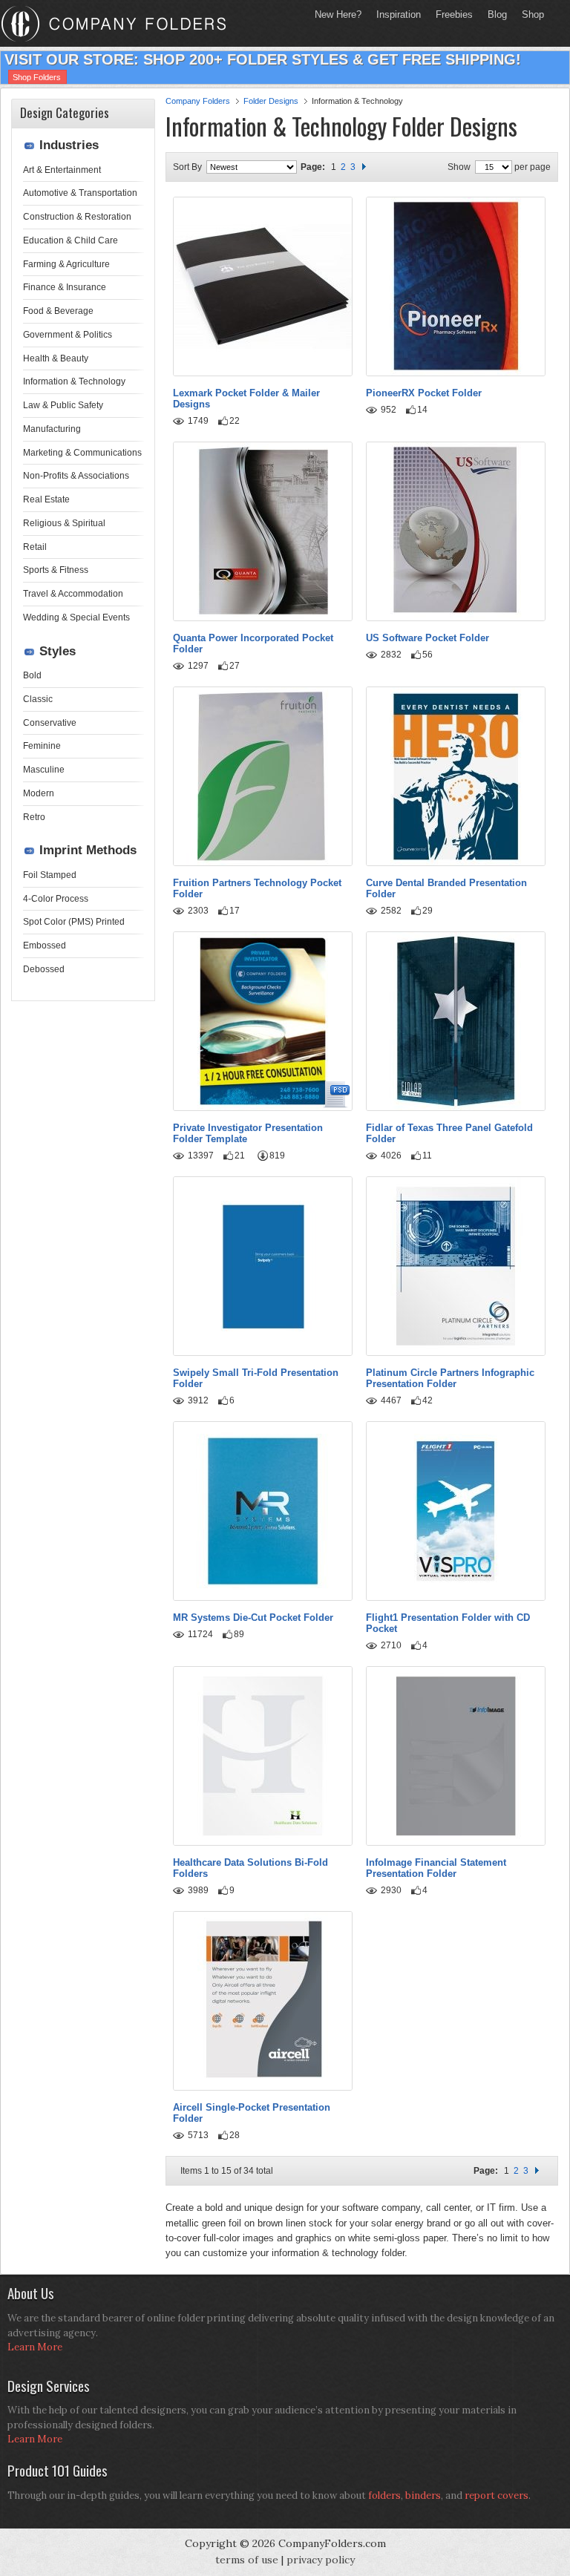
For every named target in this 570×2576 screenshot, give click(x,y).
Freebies (451, 14)
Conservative (50, 723)
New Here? (338, 14)
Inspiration (399, 14)
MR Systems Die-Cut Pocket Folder (253, 1618)
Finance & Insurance (65, 287)
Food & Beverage (58, 311)
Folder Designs (271, 101)
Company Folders (198, 101)
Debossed (44, 969)
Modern (39, 793)
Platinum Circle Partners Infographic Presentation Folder (450, 1378)
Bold (32, 675)
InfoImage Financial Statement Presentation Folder (436, 1868)
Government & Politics (68, 335)
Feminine (42, 746)
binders (423, 2495)
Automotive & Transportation (80, 193)
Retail (35, 547)
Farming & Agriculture (66, 264)
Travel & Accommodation (73, 594)
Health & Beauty (56, 358)
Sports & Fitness (56, 570)
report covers (497, 2495)
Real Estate (46, 499)
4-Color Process (56, 899)
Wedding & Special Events (76, 617)
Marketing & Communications (82, 453)
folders (384, 2495)
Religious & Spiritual (64, 523)
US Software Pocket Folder (427, 638)
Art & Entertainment (62, 170)
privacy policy (321, 2560)
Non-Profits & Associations (76, 476)
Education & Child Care (71, 240)
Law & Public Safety (63, 405)
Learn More (35, 2347)
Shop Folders (37, 77)
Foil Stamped (50, 875)
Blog (497, 14)
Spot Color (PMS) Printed (74, 922)
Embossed (45, 945)
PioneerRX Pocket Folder (424, 393)
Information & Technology (74, 381)
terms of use (247, 2560)
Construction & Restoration (77, 217)
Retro (34, 817)
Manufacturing (52, 429)
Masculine (44, 770)
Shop (529, 14)
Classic (38, 699)
